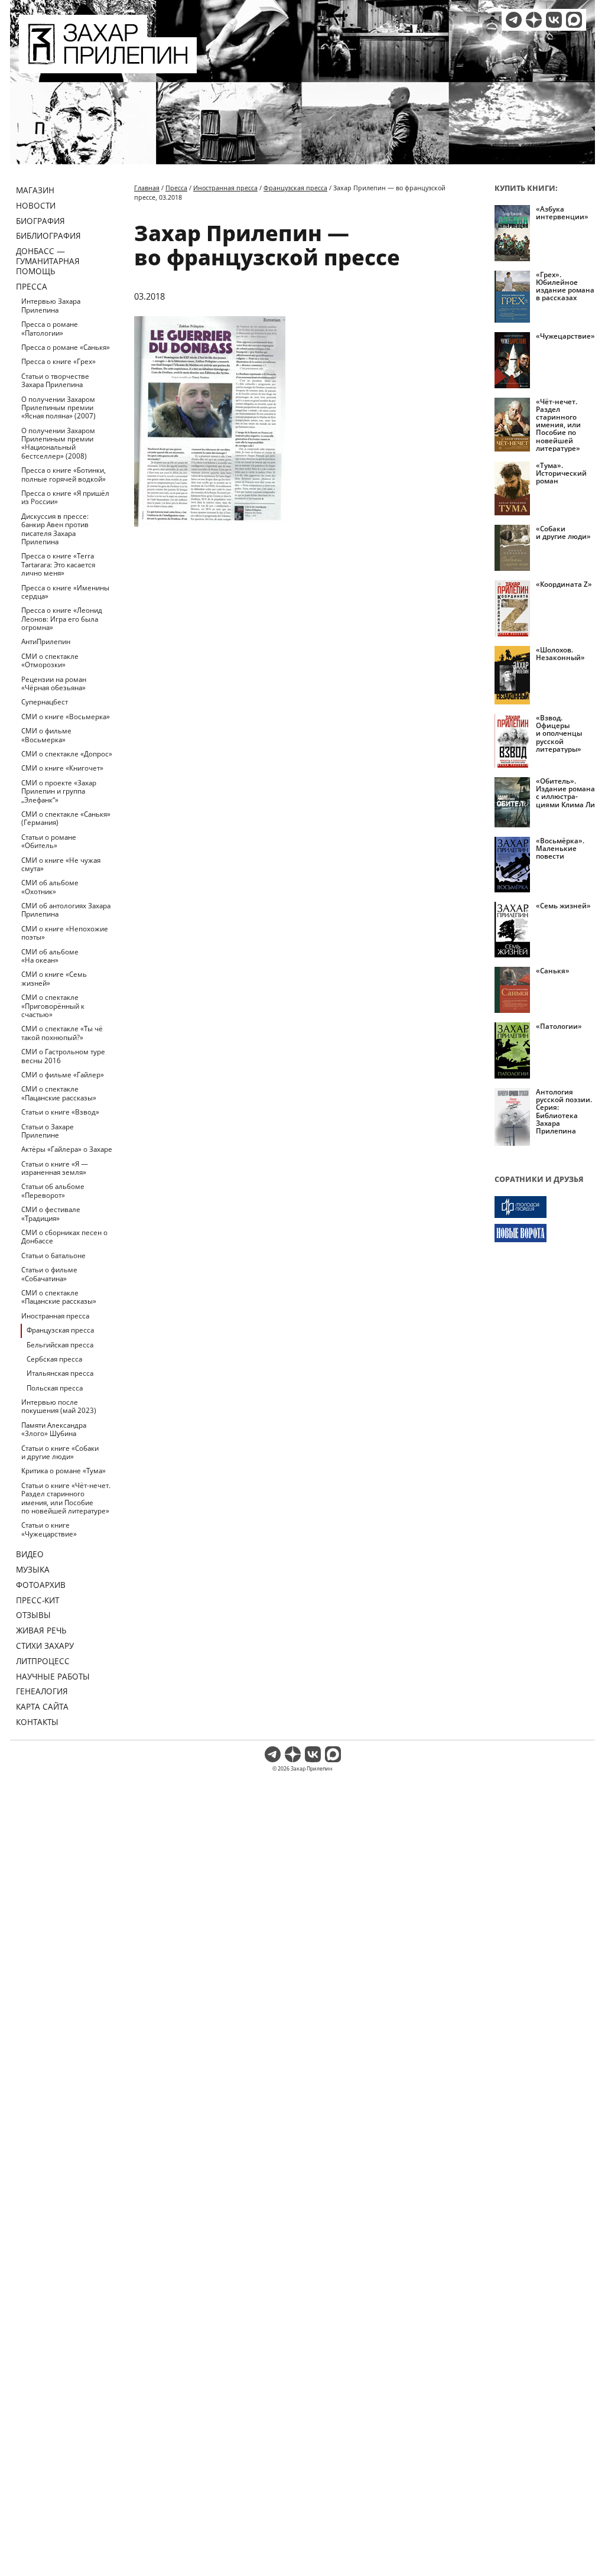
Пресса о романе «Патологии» (50, 328)
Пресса (32, 286)
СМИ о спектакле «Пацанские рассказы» (59, 1093)
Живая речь (41, 1630)
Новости (36, 205)
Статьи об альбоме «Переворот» (53, 1190)
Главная (147, 188)
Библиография (48, 235)
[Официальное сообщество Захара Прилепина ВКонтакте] (554, 20)
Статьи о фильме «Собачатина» (49, 1274)
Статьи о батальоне (53, 1255)
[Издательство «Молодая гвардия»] (545, 1207)
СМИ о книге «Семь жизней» (54, 978)
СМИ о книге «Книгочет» (62, 768)
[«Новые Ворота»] (545, 1233)
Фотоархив (41, 1585)
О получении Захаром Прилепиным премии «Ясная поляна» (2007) (58, 408)
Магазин (35, 190)
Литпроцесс (43, 1661)
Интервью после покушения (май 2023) (59, 1406)
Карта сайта (42, 1706)
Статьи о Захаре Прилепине (48, 1131)
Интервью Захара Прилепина (51, 305)
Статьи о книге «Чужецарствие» (49, 1529)
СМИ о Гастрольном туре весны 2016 (63, 1056)
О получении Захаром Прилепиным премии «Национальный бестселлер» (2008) (58, 443)
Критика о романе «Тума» (64, 1471)
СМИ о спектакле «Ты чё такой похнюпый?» (62, 1033)
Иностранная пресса (55, 1316)
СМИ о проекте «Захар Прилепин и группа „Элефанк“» (59, 791)
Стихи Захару (45, 1646)
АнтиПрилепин (46, 641)
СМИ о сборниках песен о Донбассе (64, 1237)
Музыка (33, 1569)
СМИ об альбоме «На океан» (50, 956)
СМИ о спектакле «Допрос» (67, 754)
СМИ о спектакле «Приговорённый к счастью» (53, 1006)
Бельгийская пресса (60, 1345)
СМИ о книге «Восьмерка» (66, 717)
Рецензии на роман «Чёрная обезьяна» (54, 683)
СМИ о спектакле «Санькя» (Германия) (66, 818)
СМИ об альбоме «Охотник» (50, 887)
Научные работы (53, 1676)
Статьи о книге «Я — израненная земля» (55, 1168)
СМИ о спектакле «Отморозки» (50, 660)
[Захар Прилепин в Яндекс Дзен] (534, 20)
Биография (40, 221)
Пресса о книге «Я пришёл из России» (65, 497)
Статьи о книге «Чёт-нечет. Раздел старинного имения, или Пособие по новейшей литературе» (66, 1498)
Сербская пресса (54, 1359)
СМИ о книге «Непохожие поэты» (65, 933)
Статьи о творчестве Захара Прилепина (55, 380)
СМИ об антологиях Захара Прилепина (66, 910)
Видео (30, 1554)
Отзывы (33, 1615)
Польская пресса (55, 1388)
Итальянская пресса (60, 1373)
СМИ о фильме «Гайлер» (63, 1075)
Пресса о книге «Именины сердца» (65, 592)
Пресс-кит (38, 1600)
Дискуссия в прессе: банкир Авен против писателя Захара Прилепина (55, 529)
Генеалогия (42, 1691)
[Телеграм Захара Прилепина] (514, 20)
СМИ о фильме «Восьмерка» (46, 735)
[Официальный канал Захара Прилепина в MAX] (574, 20)
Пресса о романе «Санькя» (66, 347)
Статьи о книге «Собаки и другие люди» (60, 1452)
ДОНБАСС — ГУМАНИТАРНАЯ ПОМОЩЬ (48, 261)
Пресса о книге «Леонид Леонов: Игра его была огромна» (62, 619)
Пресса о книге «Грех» (58, 361)
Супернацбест (45, 702)
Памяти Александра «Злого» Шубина (54, 1429)
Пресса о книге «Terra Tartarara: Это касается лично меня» (58, 564)
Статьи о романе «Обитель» (49, 841)
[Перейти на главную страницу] (108, 66)
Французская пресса (60, 1330)
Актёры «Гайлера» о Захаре (67, 1149)
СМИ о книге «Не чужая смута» (61, 864)
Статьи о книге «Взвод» (60, 1112)
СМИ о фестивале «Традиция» (51, 1214)
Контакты (37, 1722)
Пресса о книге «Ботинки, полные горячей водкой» (64, 474)
